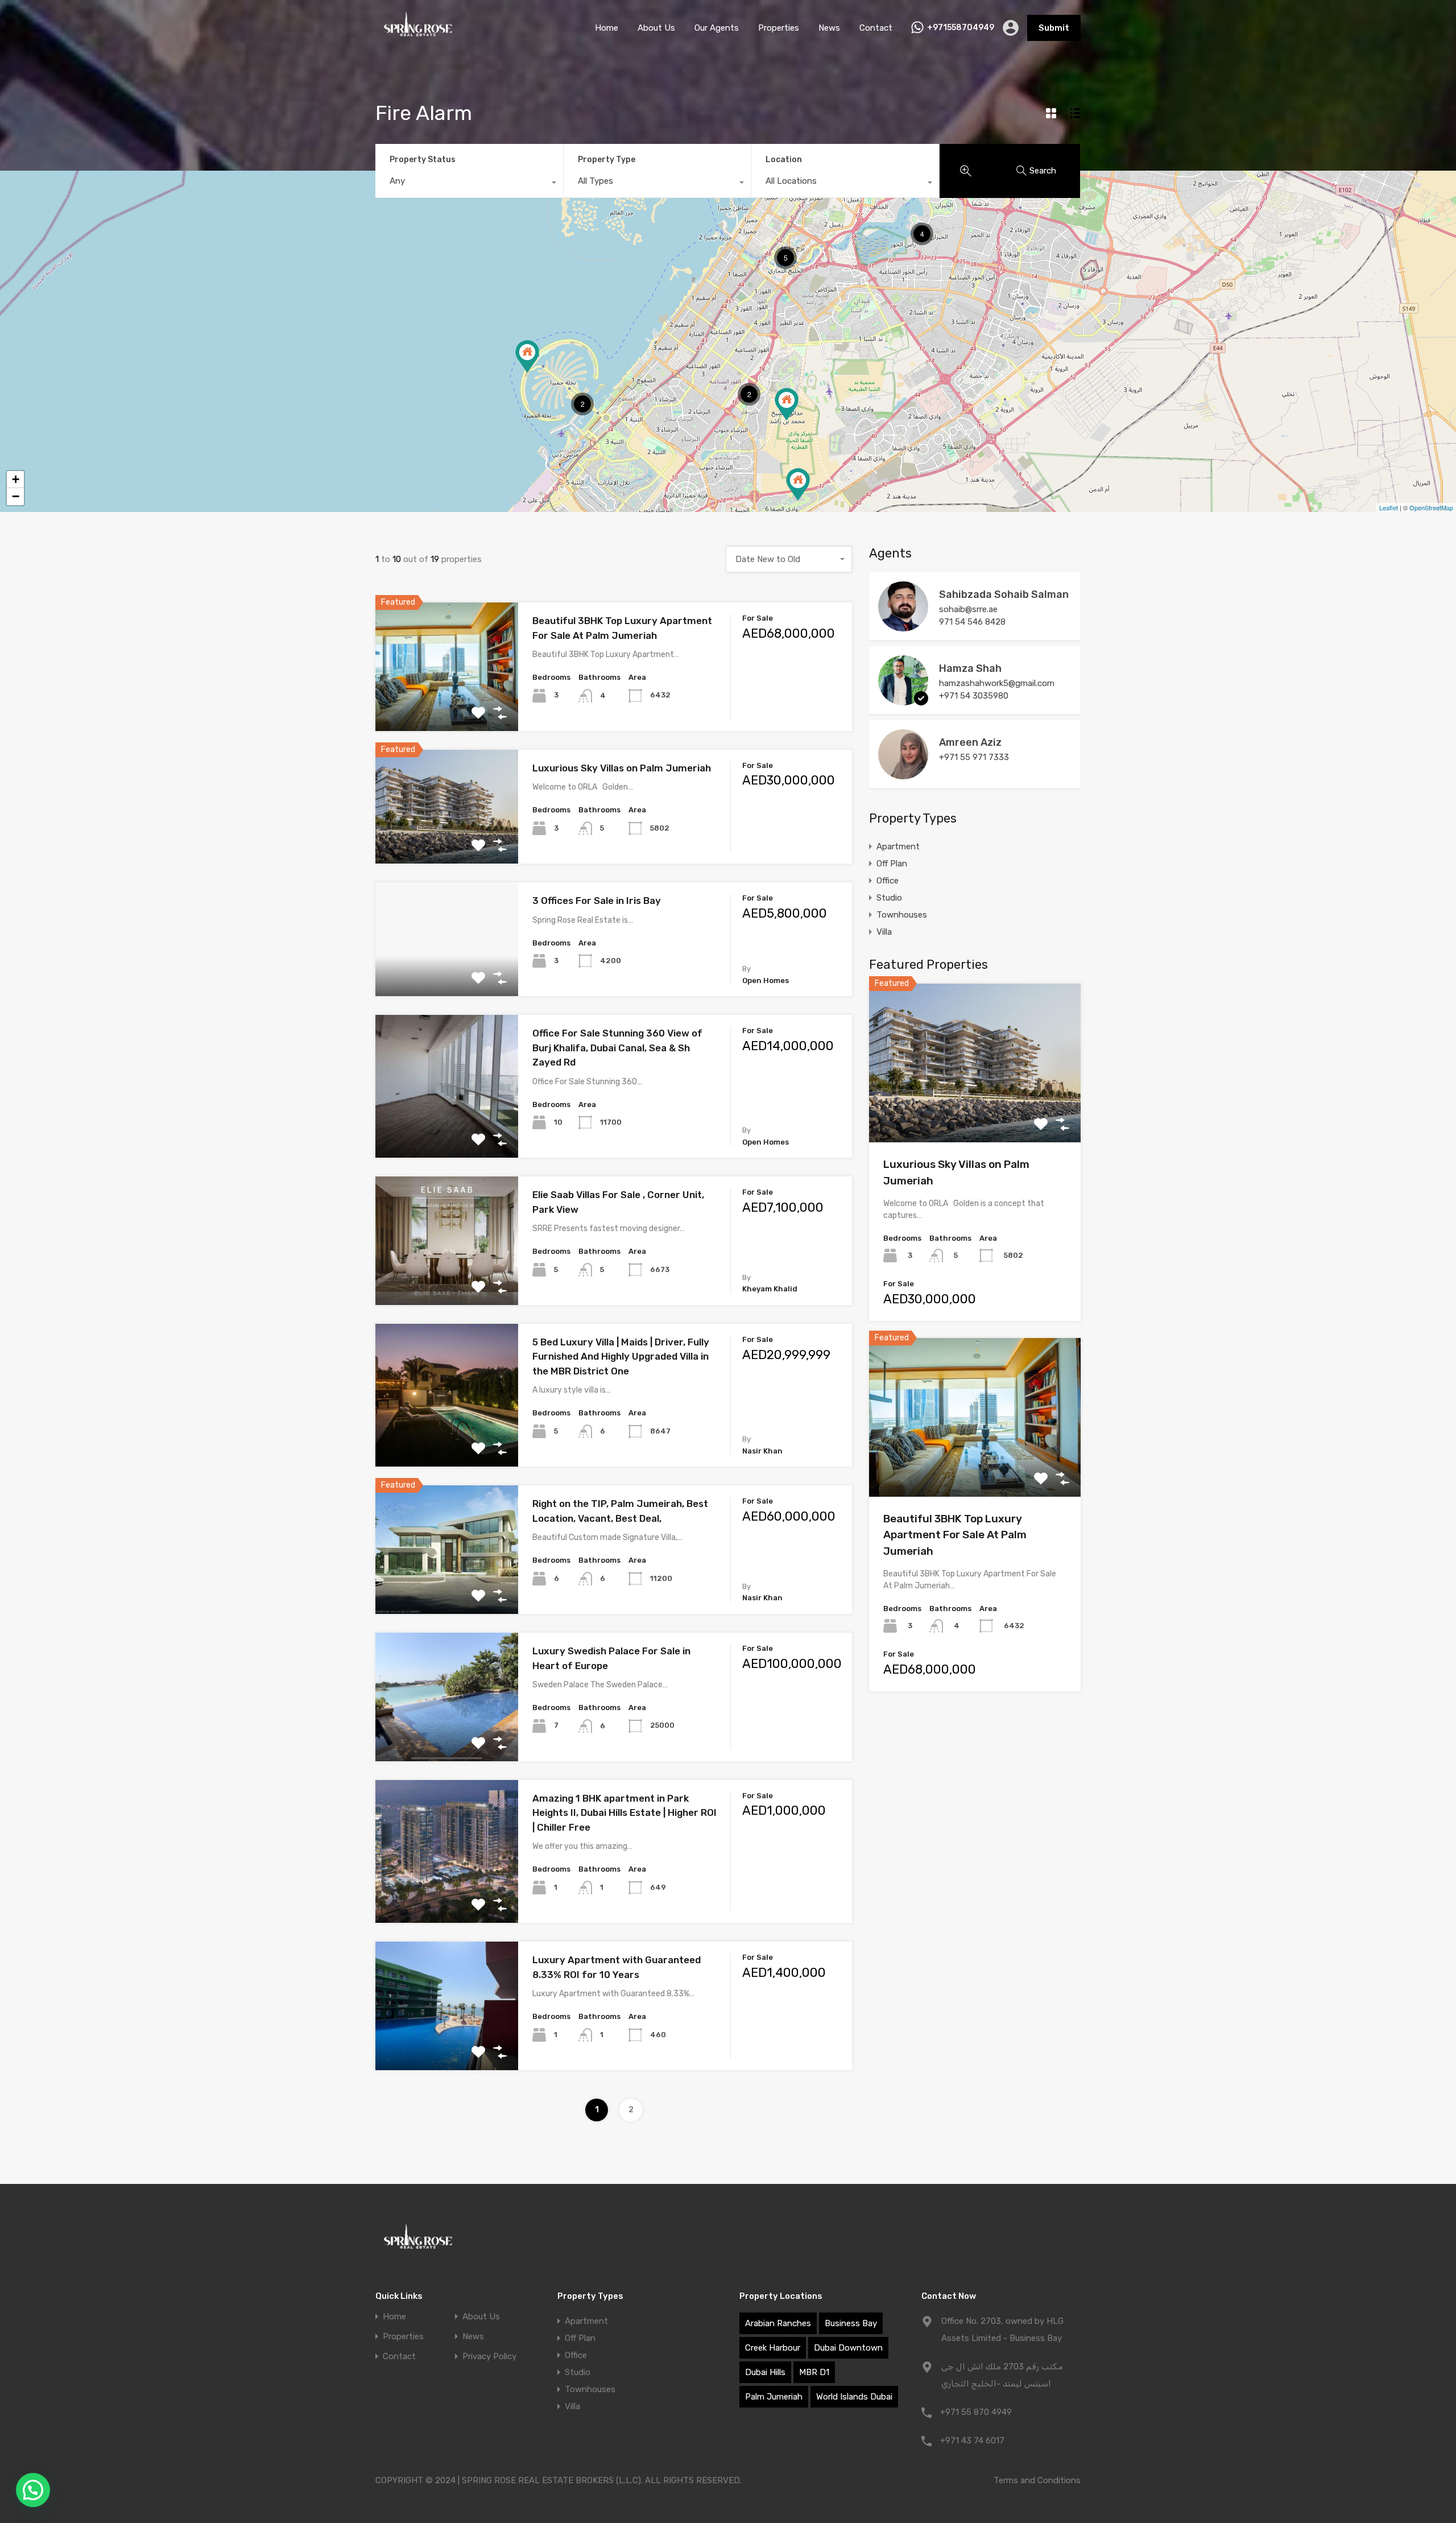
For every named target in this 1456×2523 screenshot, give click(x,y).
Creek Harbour (773, 2348)
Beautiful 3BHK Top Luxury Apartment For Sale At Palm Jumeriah (955, 1535)
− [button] (16, 496)
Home (607, 28)
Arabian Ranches (778, 2323)
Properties (779, 28)
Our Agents (717, 28)
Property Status (423, 160)
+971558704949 (961, 28)
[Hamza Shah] (903, 700)
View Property (447, 705)
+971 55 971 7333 (974, 757)
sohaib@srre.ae (968, 609)
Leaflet (1389, 507)
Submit (1054, 28)
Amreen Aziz (970, 742)
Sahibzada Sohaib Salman (1004, 594)
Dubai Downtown (848, 2348)
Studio (889, 898)
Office (888, 881)
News (829, 28)
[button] (33, 2490)
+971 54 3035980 (974, 696)
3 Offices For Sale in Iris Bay (597, 901)
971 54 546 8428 (972, 622)
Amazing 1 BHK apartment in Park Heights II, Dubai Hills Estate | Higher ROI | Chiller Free (624, 1813)
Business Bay (851, 2323)
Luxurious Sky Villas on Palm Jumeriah (622, 768)
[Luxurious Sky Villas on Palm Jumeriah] (527, 356)
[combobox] (469, 184)
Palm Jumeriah (774, 2397)
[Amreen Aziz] (903, 774)
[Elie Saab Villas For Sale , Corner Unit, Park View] (798, 484)
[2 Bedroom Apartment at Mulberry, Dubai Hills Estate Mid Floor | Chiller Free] (787, 404)
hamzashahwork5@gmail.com (997, 683)
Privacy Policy (489, 2357)
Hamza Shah (970, 668)
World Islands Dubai (854, 2397)
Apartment (898, 846)
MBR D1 (814, 2372)
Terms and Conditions (1037, 2480)
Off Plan (892, 864)
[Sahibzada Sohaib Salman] (903, 626)
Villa (884, 932)
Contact (876, 28)
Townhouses (902, 915)
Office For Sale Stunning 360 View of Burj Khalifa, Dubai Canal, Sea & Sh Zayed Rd (617, 1048)
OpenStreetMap (1431, 507)
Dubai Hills (765, 2372)
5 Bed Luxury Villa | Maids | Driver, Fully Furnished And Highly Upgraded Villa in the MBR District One (621, 1357)
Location (784, 160)
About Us (656, 28)
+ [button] (16, 479)
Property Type (607, 160)
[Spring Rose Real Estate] (418, 39)
